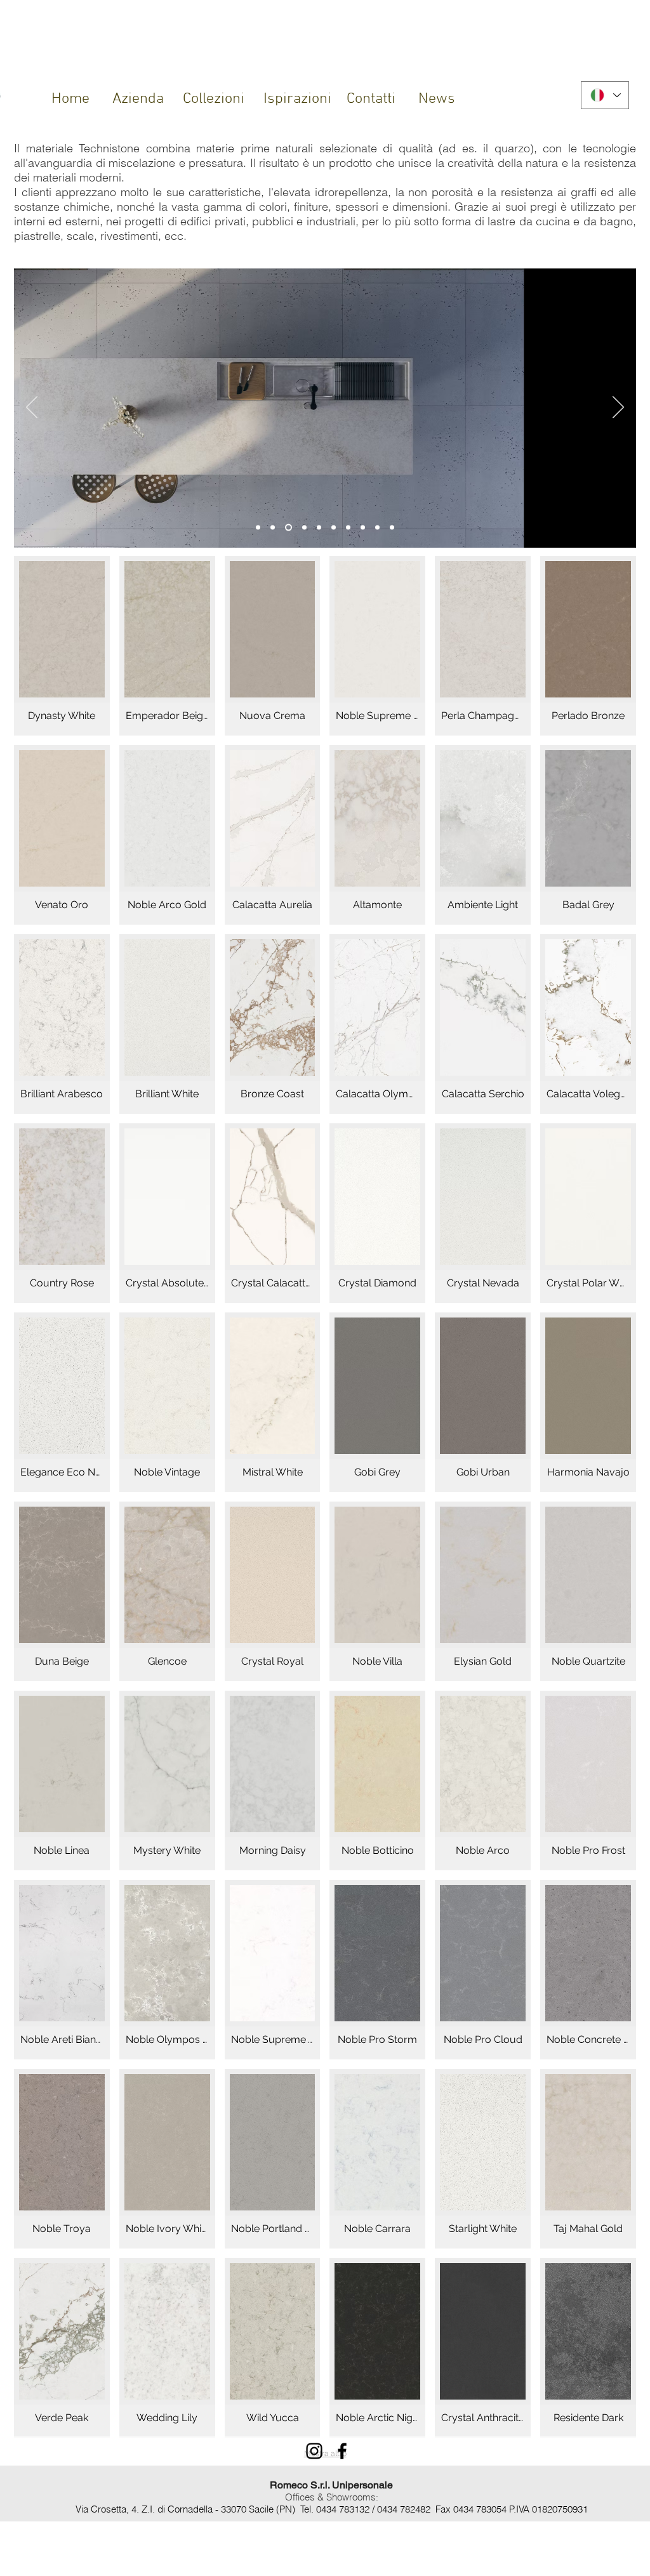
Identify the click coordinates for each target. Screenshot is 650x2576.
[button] (62, 646)
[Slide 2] (273, 528)
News (437, 99)
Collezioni (214, 99)
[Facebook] (342, 2451)
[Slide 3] (392, 528)
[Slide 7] (319, 528)
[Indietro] (32, 408)
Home (70, 99)
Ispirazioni (297, 99)
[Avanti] (618, 408)
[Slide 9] (363, 528)
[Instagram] (314, 2451)
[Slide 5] (377, 528)
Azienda (138, 99)
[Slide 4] (289, 528)
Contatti (371, 99)
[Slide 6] (304, 528)
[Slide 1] (258, 528)
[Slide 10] (348, 528)
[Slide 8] (334, 528)
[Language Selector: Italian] (605, 95)
